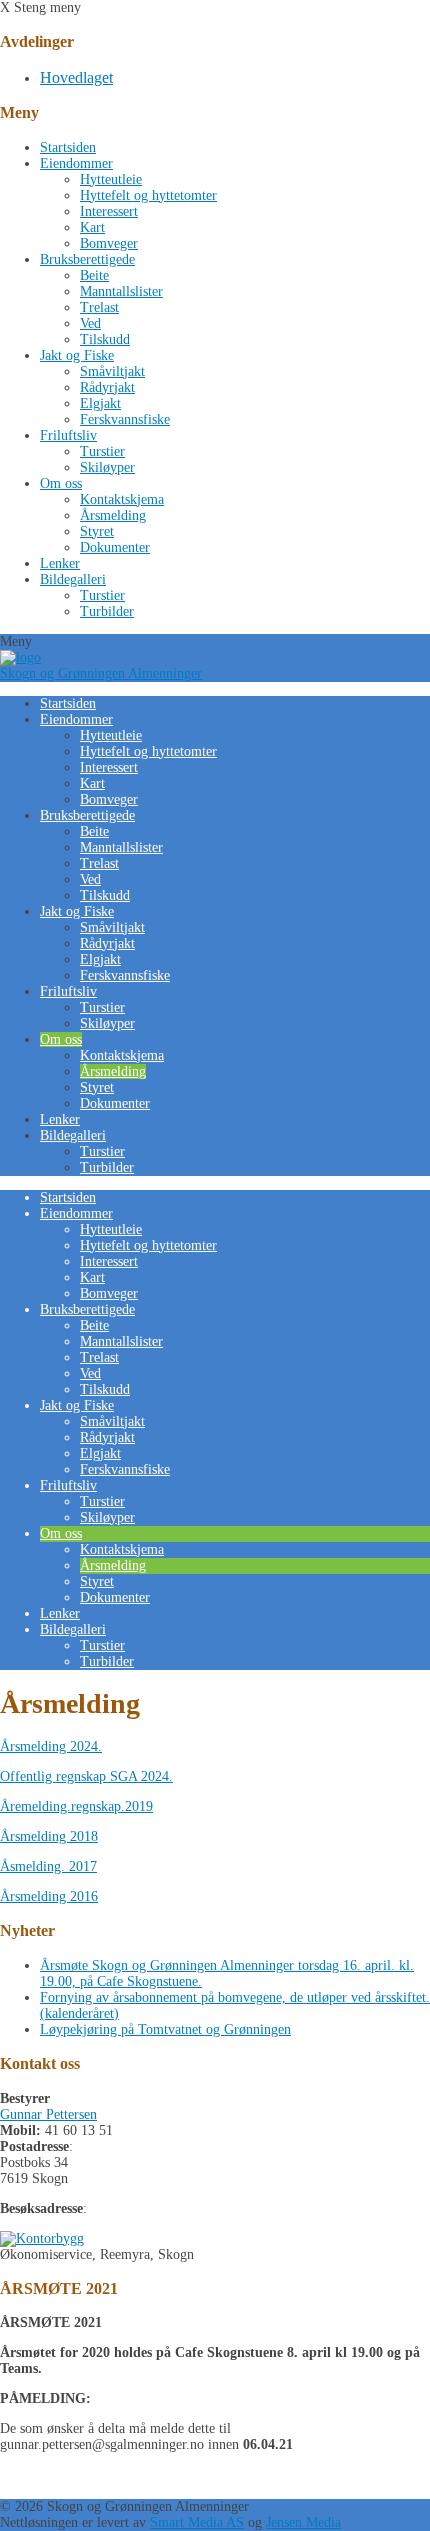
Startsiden (68, 147)
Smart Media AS (197, 2522)
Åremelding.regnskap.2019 (76, 1806)
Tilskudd (105, 339)
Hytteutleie (111, 179)
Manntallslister (121, 291)
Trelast (99, 307)
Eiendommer (76, 163)
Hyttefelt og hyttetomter (148, 195)
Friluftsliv (68, 435)
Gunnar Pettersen (48, 2114)
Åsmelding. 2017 (48, 1866)
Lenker (60, 563)
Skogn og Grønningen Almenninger (101, 673)
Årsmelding (113, 515)
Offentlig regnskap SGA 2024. (86, 1776)
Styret (97, 531)
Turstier (102, 451)
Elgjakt (100, 403)
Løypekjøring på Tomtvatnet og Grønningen (165, 2029)
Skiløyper (107, 467)
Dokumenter (115, 547)
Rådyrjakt (107, 387)
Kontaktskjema (122, 499)
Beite (94, 275)
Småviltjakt (112, 371)
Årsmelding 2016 (49, 1896)
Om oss (61, 483)
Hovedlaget (76, 77)
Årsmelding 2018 (49, 1836)
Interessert (109, 211)
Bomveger (109, 243)
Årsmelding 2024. (51, 1746)
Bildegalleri (73, 579)
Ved (90, 323)
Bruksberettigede (87, 259)
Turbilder (107, 611)
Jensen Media (303, 2522)
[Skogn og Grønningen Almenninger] (20, 657)
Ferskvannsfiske (125, 419)
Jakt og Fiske (77, 355)
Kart (92, 227)
